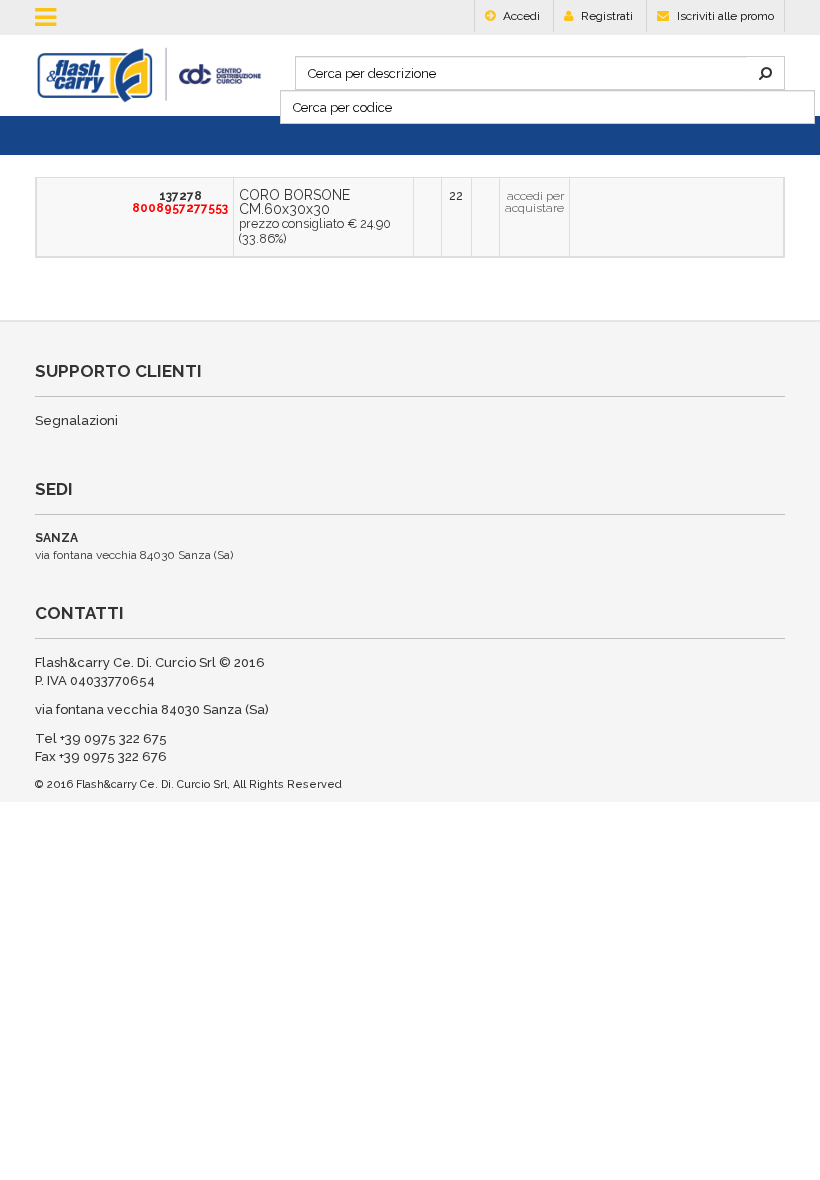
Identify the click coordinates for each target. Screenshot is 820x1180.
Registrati (605, 16)
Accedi (520, 16)
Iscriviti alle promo (724, 16)
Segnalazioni (76, 420)
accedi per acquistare (523, 202)
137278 (163, 202)
